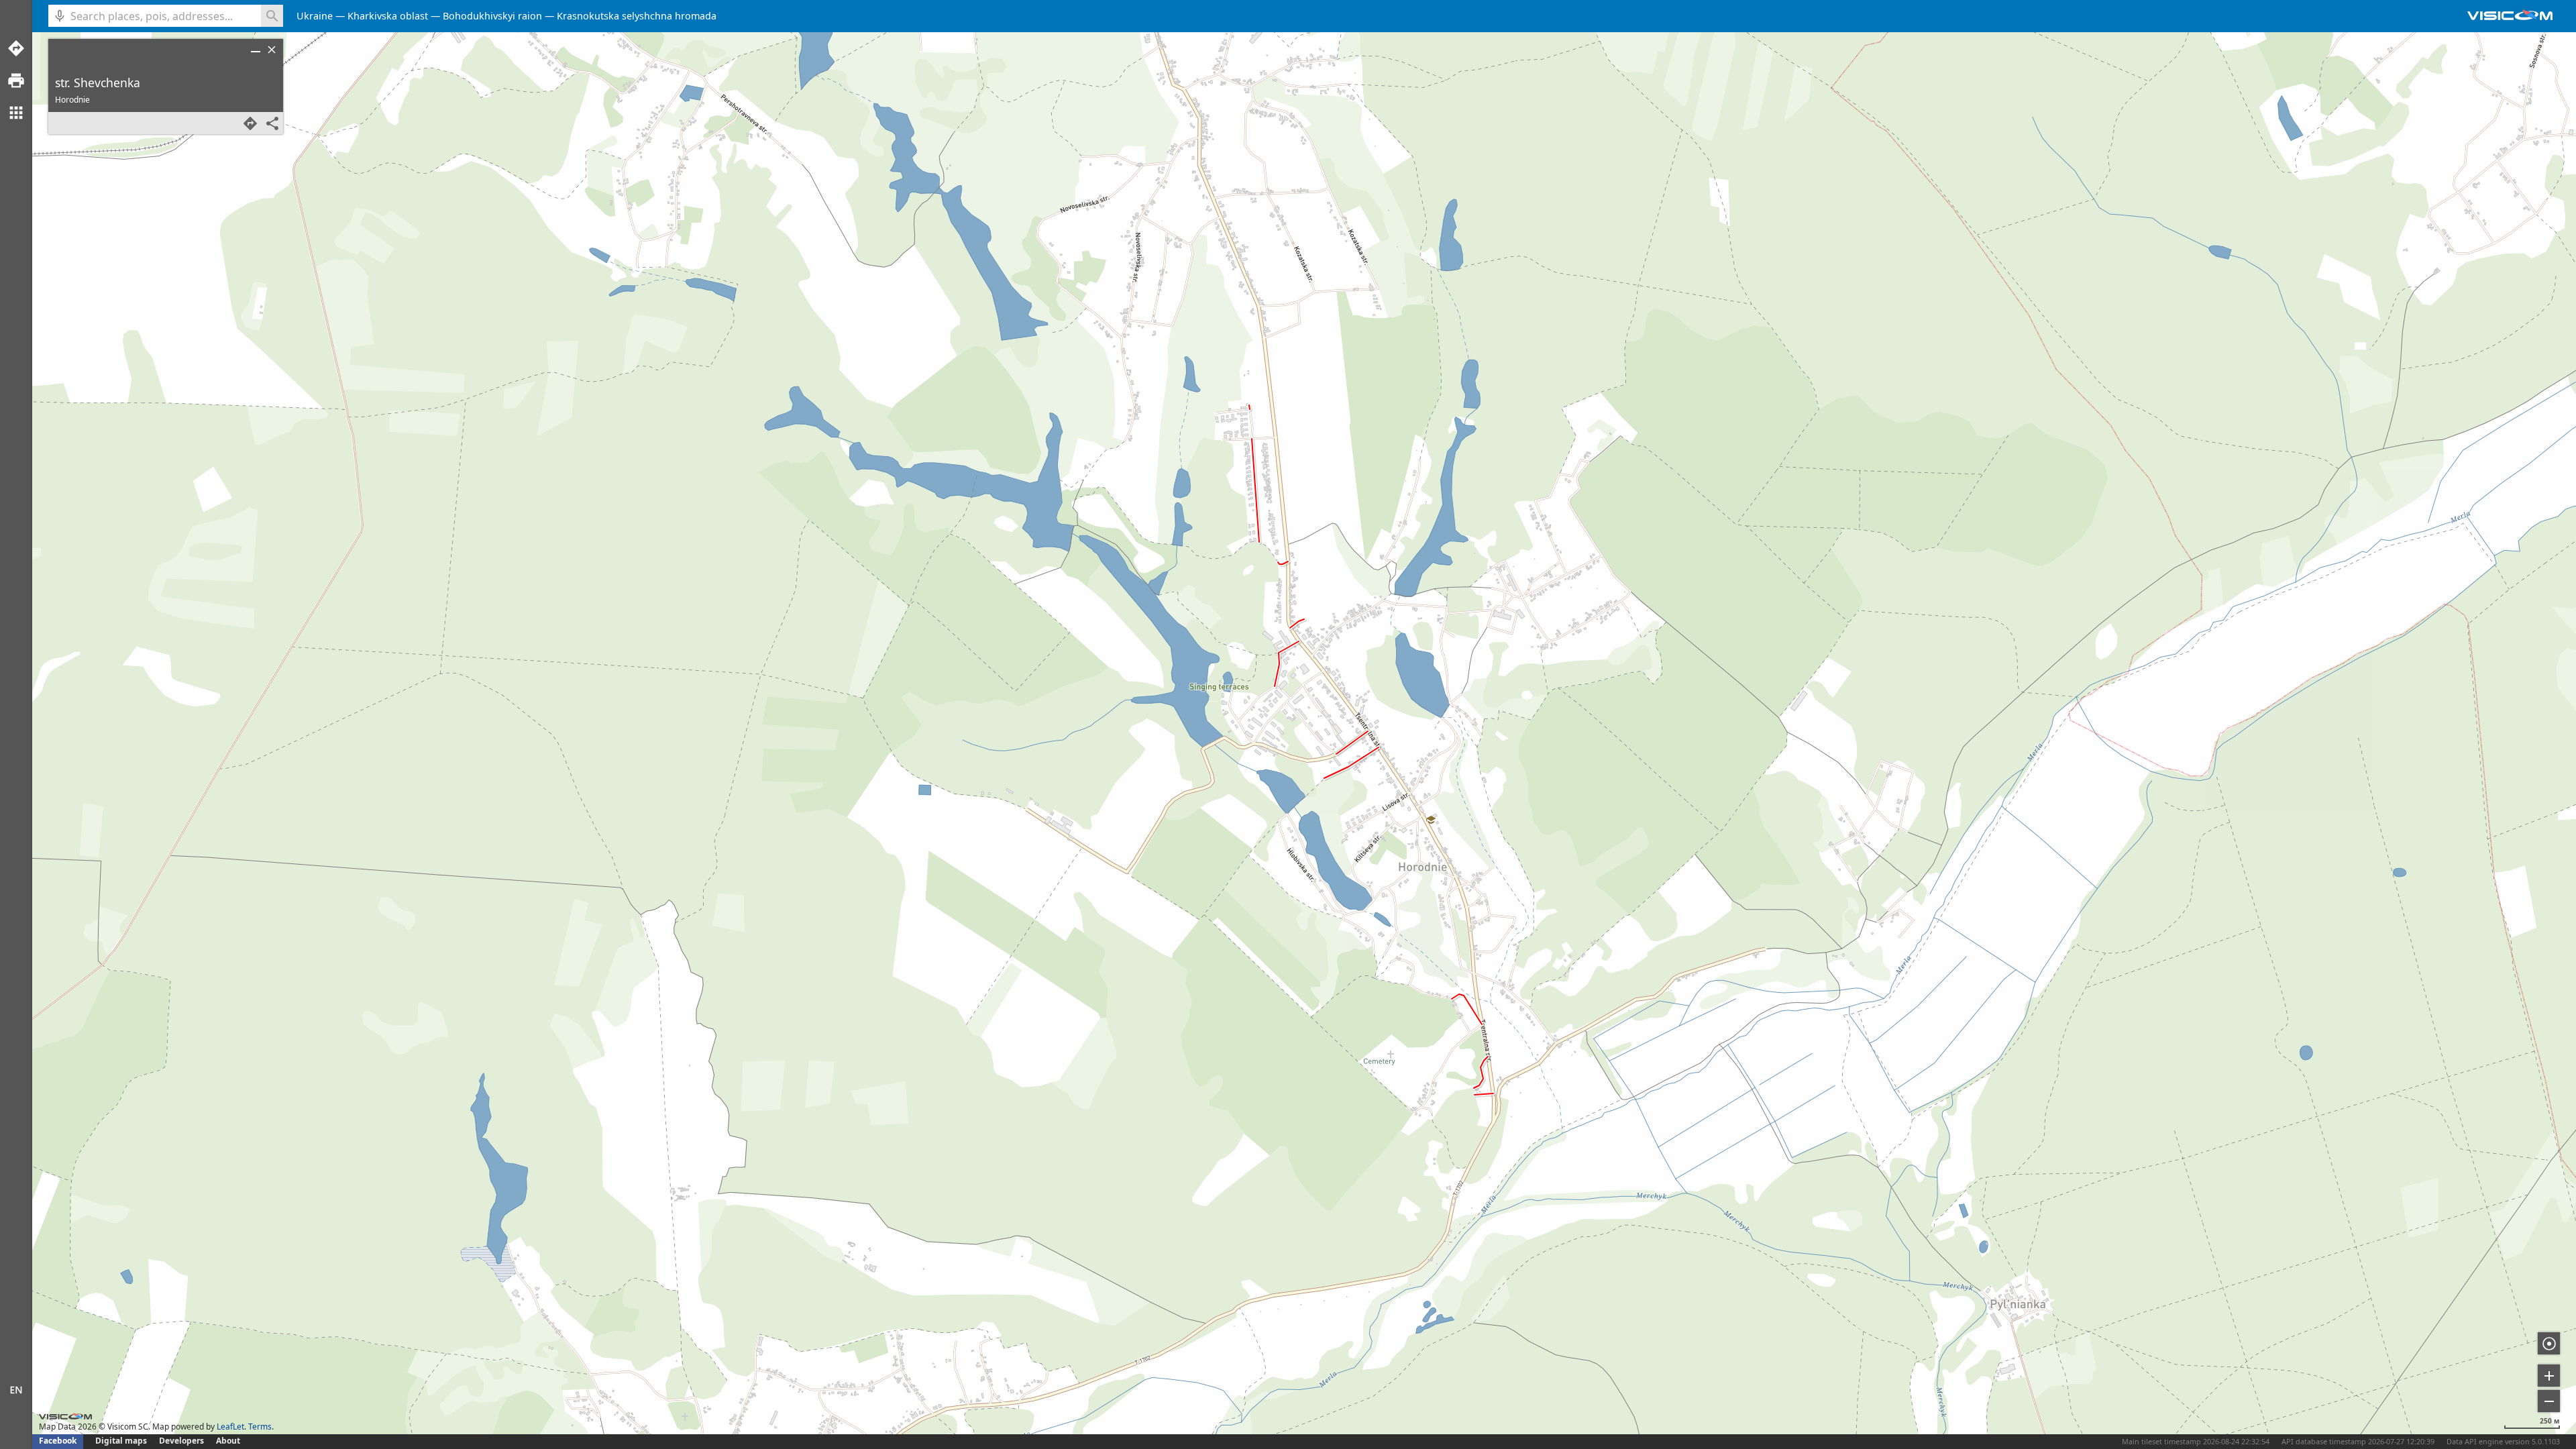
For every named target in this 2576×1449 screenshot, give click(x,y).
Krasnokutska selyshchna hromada (637, 16)
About (228, 1441)
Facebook (58, 1441)
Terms (260, 1427)
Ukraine (315, 16)
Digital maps (122, 1441)
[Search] (272, 16)
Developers (181, 1441)
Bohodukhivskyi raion (492, 16)
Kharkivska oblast (388, 16)
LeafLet (230, 1427)
